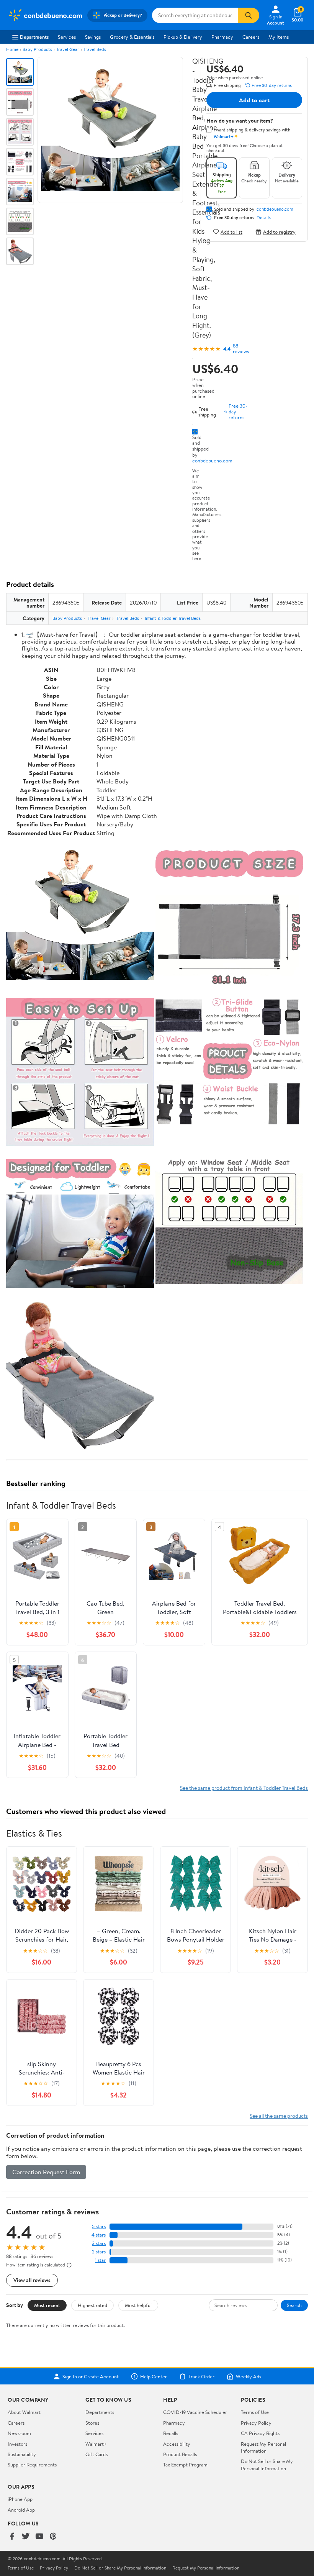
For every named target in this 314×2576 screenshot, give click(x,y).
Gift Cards (96, 2454)
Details (264, 218)
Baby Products (37, 49)
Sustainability (22, 2454)
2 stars (99, 2252)
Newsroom (19, 2433)
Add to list (231, 232)
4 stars (99, 2235)
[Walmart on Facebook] (12, 2537)
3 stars (99, 2243)
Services (67, 37)
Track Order (201, 2376)
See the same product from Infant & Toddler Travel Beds (244, 1788)
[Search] (249, 15)
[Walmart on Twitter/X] (26, 2537)
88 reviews (241, 349)
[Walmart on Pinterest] (53, 2537)
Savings (93, 37)
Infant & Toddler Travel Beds (173, 618)
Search (294, 2305)
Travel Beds (95, 49)
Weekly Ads (249, 2376)
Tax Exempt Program (185, 2465)
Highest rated (92, 2305)
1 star (100, 2260)
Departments (34, 37)
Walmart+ (96, 2444)
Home (12, 49)
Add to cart (254, 100)
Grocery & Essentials (132, 37)
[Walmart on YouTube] (39, 2537)
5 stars (99, 2226)
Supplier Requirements (32, 2465)
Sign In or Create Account (91, 2376)
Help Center (154, 2376)
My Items (279, 37)
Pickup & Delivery (183, 37)
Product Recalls (180, 2454)
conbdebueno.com (212, 460)
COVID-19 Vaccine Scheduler (195, 2412)
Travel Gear (68, 49)
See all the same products (279, 2116)
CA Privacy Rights (260, 2433)
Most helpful (138, 2305)
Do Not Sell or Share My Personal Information (267, 2465)
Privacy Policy (256, 2423)
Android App (21, 2510)
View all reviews (32, 2280)
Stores (92, 2423)
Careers (251, 37)
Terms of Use (255, 2412)
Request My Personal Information (263, 2447)
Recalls (171, 2433)
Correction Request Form (46, 2172)
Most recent (47, 2305)
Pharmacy (222, 37)
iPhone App (20, 2499)
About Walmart (24, 2412)
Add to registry (279, 232)
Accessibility (177, 2444)
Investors (17, 2444)
